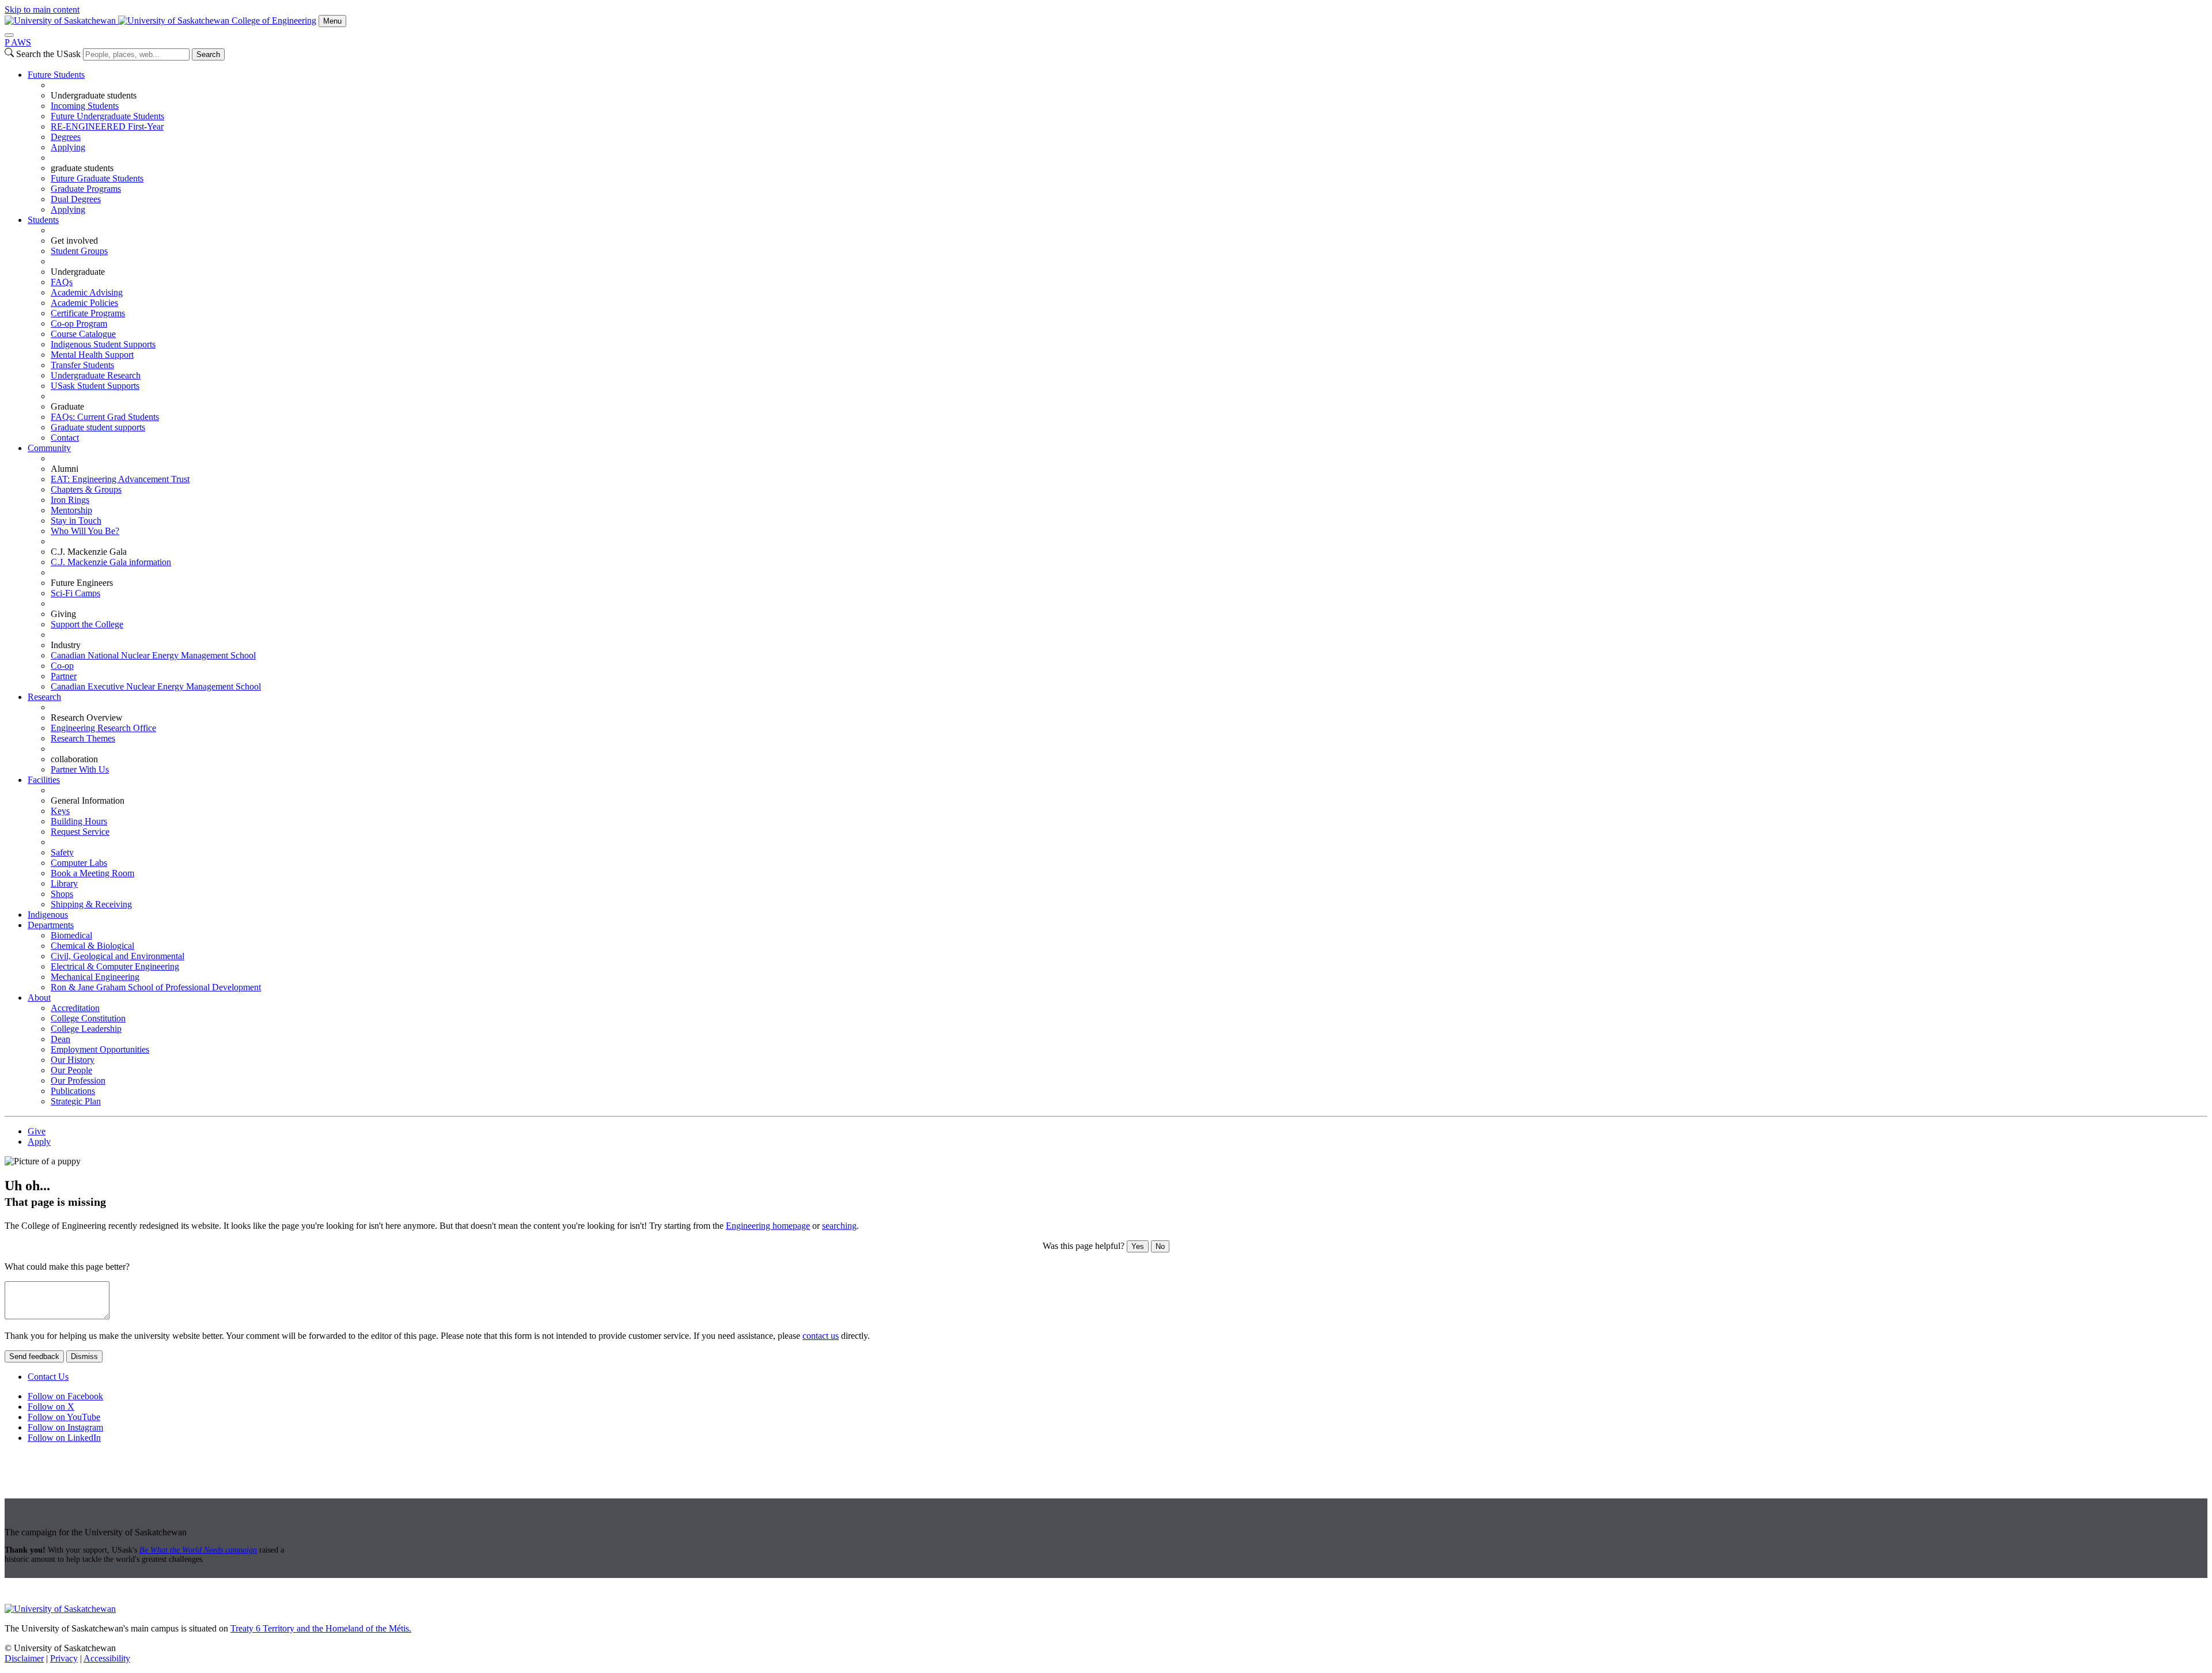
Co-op (62, 666)
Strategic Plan (76, 1101)
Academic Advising (87, 292)
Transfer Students (82, 365)
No (1160, 1246)
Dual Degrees (76, 199)
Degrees (66, 137)
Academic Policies (84, 303)
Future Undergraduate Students (107, 116)
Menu (332, 21)
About (39, 998)
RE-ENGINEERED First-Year (107, 126)
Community (49, 448)
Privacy (64, 1658)
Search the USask (48, 54)
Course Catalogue (83, 334)
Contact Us (48, 1377)
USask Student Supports (95, 386)
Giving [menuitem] (63, 614)
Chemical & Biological (92, 946)
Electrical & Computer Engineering (115, 966)
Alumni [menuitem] (65, 469)
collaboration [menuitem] (74, 759)
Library (64, 883)
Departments (51, 925)
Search (208, 54)
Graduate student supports (98, 427)
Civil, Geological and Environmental (118, 956)
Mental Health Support (92, 355)
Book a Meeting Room (92, 873)
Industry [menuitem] (66, 645)
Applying (68, 147)
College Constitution (88, 1018)
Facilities (44, 780)
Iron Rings (70, 500)
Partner (64, 676)
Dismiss (84, 1356)
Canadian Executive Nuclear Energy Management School (156, 686)
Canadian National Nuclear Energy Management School (153, 655)
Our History (73, 1060)
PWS (18, 42)
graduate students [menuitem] (82, 168)
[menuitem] (1118, 142)
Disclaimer (24, 1658)
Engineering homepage (768, 1226)
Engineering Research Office (103, 728)
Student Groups (79, 251)
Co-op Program (79, 323)
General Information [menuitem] (88, 800)
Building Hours (79, 821)
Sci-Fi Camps (75, 593)
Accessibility (107, 1658)
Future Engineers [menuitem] (82, 583)
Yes (1138, 1246)
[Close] (9, 35)
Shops (62, 894)
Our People (71, 1070)
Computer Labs (79, 863)
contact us (821, 1336)
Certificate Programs (88, 313)
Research (44, 697)
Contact (65, 438)
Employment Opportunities (100, 1049)
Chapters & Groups (86, 489)
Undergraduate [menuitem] (78, 272)
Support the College (87, 624)
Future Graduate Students (97, 178)
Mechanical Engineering (95, 977)
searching (839, 1226)
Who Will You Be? (85, 531)
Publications (73, 1091)
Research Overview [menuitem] (87, 718)
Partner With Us (80, 769)
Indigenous (48, 915)
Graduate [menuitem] (67, 406)
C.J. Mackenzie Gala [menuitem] (89, 552)
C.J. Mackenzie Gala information (111, 562)
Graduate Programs (86, 189)
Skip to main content (42, 10)
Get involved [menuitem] (74, 241)
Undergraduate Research (96, 375)
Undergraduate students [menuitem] (94, 95)
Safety (62, 852)
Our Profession (78, 1080)
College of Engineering (274, 20)
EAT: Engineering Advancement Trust (120, 479)
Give (37, 1131)
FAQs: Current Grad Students (105, 417)
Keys (60, 811)
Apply (39, 1142)
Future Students (56, 75)
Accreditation (75, 1008)
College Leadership (86, 1029)
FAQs (62, 282)
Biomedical (71, 935)
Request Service (80, 832)
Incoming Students (85, 106)
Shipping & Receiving (91, 904)
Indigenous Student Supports (103, 344)
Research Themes (83, 738)
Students (43, 220)
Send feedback (34, 1356)
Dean (60, 1039)
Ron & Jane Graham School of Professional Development (156, 987)
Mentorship (71, 510)
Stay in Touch (76, 521)
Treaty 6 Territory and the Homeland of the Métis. (321, 1628)
